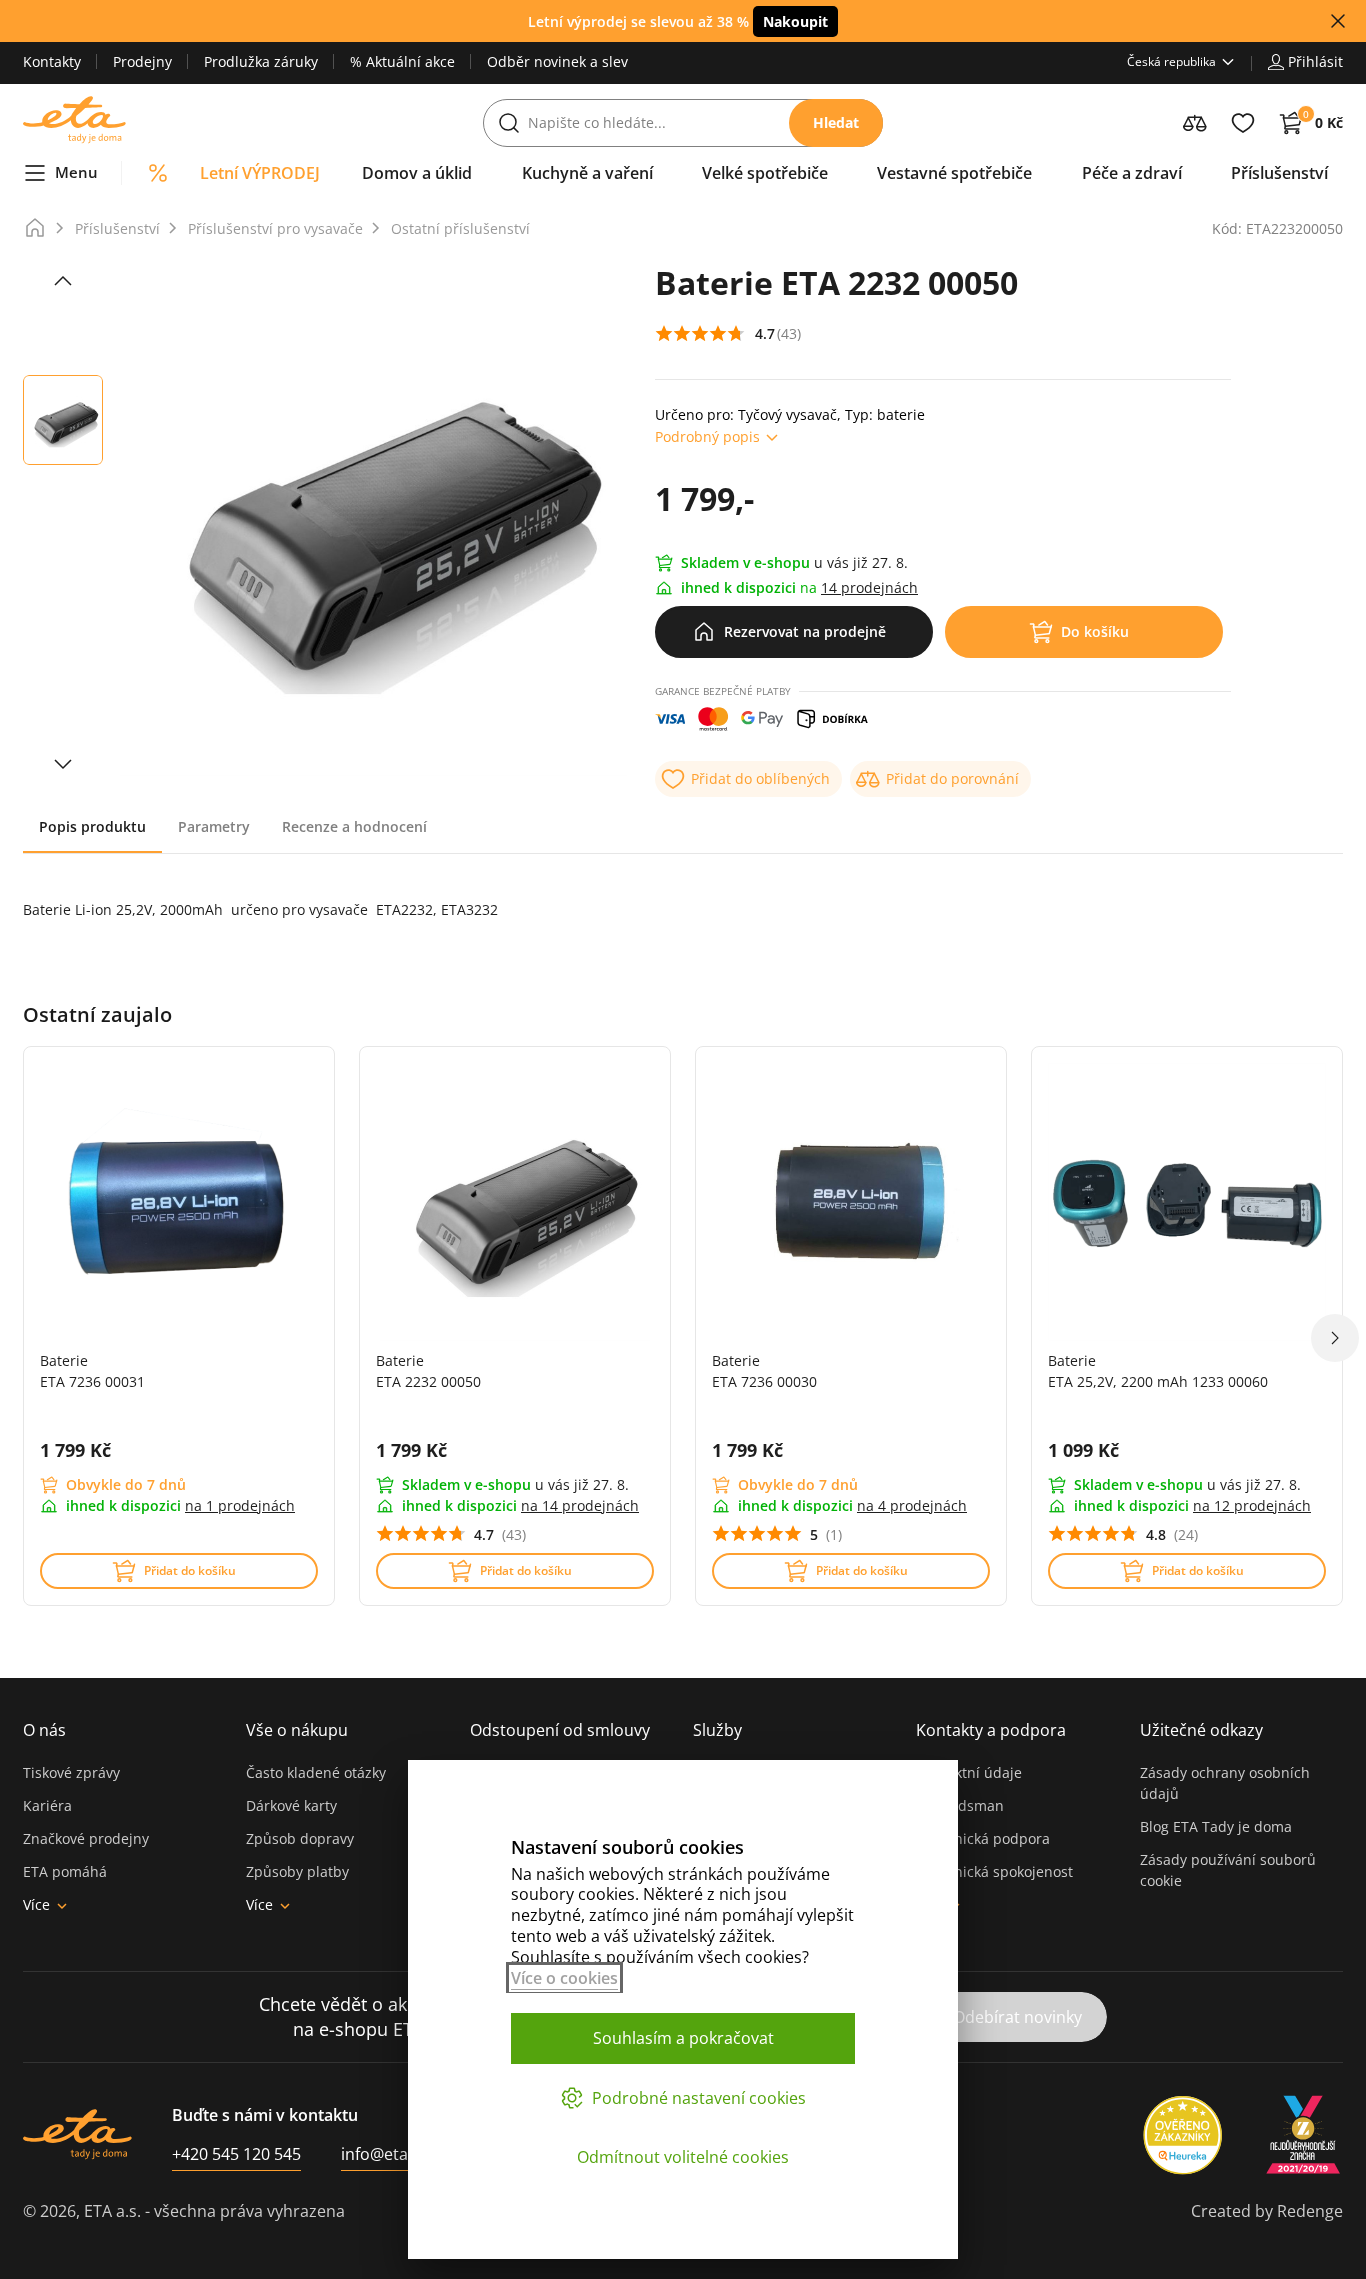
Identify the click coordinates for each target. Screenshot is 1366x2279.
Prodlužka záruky (261, 61)
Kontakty (52, 61)
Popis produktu (92, 826)
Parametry (214, 826)
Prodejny (142, 61)
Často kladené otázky (316, 1772)
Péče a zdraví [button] (1132, 173)
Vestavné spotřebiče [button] (954, 173)
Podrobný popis (707, 436)
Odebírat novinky (1017, 2017)
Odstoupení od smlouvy (560, 1730)
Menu (76, 172)
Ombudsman (960, 1805)
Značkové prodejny (86, 1838)
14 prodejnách (869, 587)
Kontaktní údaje (969, 1772)
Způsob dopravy (300, 1838)
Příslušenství (117, 228)
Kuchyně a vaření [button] (587, 173)
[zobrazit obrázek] (63, 281)
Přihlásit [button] (1315, 61)
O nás (44, 1730)
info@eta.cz (384, 2154)
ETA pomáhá (65, 1871)
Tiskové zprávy (71, 1772)
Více (36, 1904)
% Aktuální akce (402, 61)
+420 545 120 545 (236, 2154)
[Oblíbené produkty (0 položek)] (1243, 123)
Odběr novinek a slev (557, 61)
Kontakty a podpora (991, 1730)
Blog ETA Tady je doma (1216, 1826)
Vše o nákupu (297, 1730)
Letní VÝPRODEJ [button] (260, 173)
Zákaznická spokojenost (994, 1871)
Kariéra (47, 1805)
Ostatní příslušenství (460, 228)
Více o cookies (564, 1978)
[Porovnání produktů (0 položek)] (1195, 123)
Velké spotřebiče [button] (765, 173)
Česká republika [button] (1171, 61)
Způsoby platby (297, 1871)
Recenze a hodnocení (354, 826)
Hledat (836, 122)
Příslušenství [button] (1279, 173)
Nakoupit (795, 21)
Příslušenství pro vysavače (275, 228)
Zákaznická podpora (983, 1838)
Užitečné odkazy (1201, 1730)
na (240, 1505)
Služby (717, 1730)
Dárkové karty (291, 1805)
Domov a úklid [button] (417, 173)
